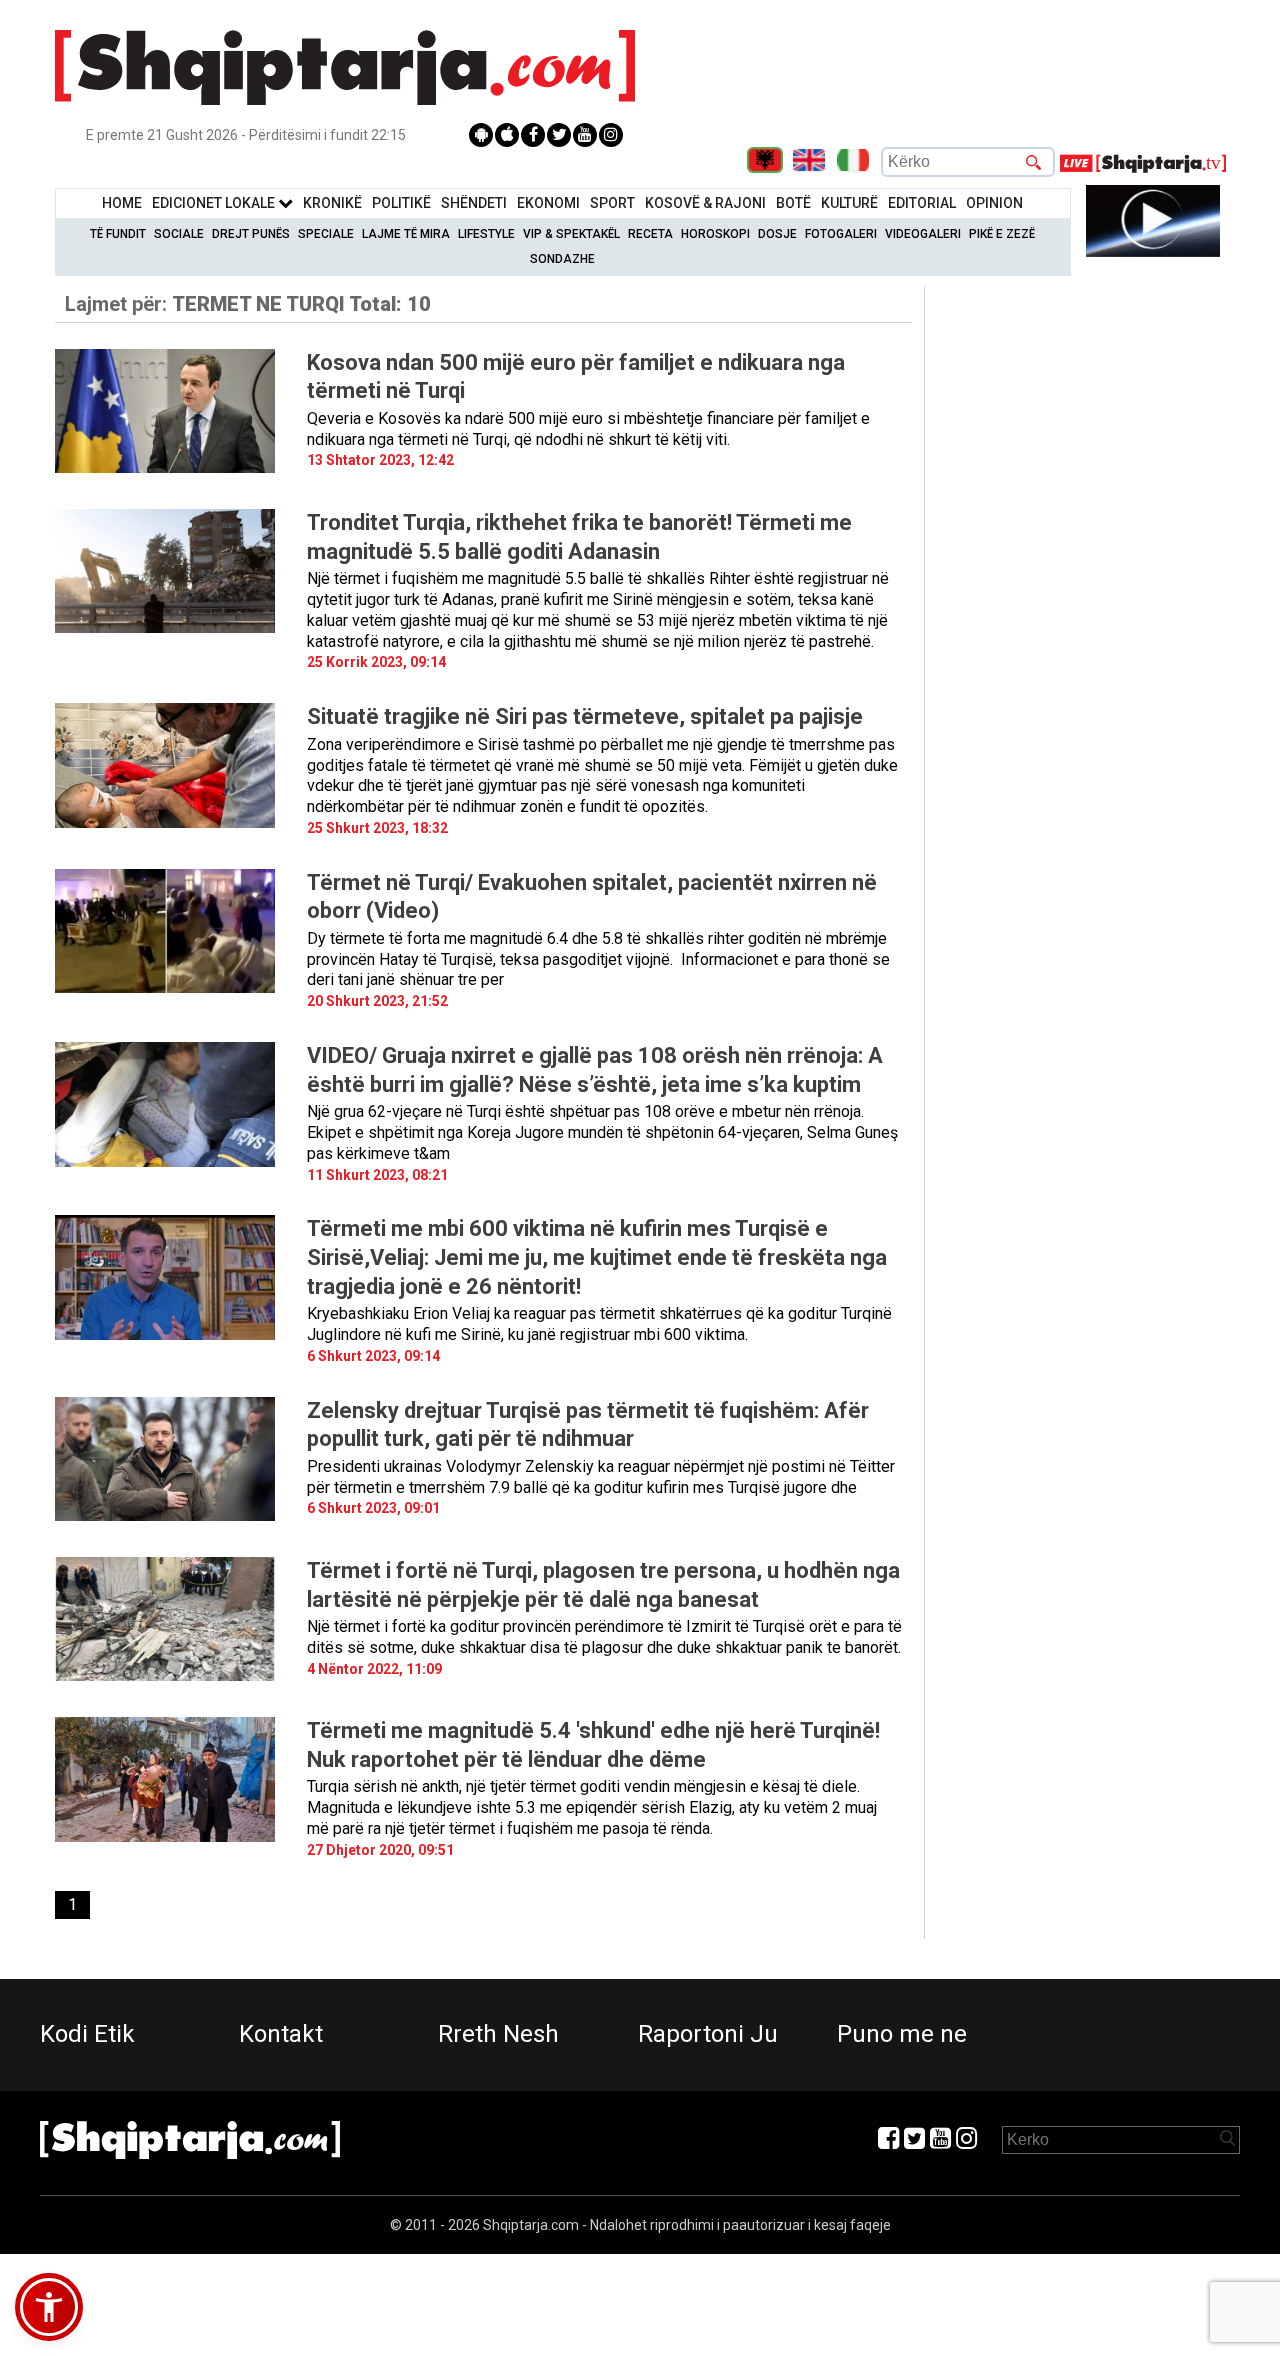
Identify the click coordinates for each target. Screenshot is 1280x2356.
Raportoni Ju (708, 2034)
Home (122, 203)
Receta (650, 234)
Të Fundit (118, 234)
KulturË (849, 203)
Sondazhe (562, 259)
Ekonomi (548, 203)
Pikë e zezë (1002, 234)
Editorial (922, 203)
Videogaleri (923, 234)
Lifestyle (486, 234)
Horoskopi (715, 234)
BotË (793, 203)
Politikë (401, 203)
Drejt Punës (251, 234)
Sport (612, 203)
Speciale (326, 234)
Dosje (777, 234)
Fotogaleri (841, 234)
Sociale (179, 234)
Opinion (994, 203)
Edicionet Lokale (215, 203)
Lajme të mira (406, 234)
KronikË (332, 203)
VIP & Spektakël (571, 234)
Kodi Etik (87, 2034)
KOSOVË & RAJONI (705, 203)
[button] (49, 2307)
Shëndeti (474, 203)
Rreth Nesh (498, 2034)
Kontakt (281, 2034)
